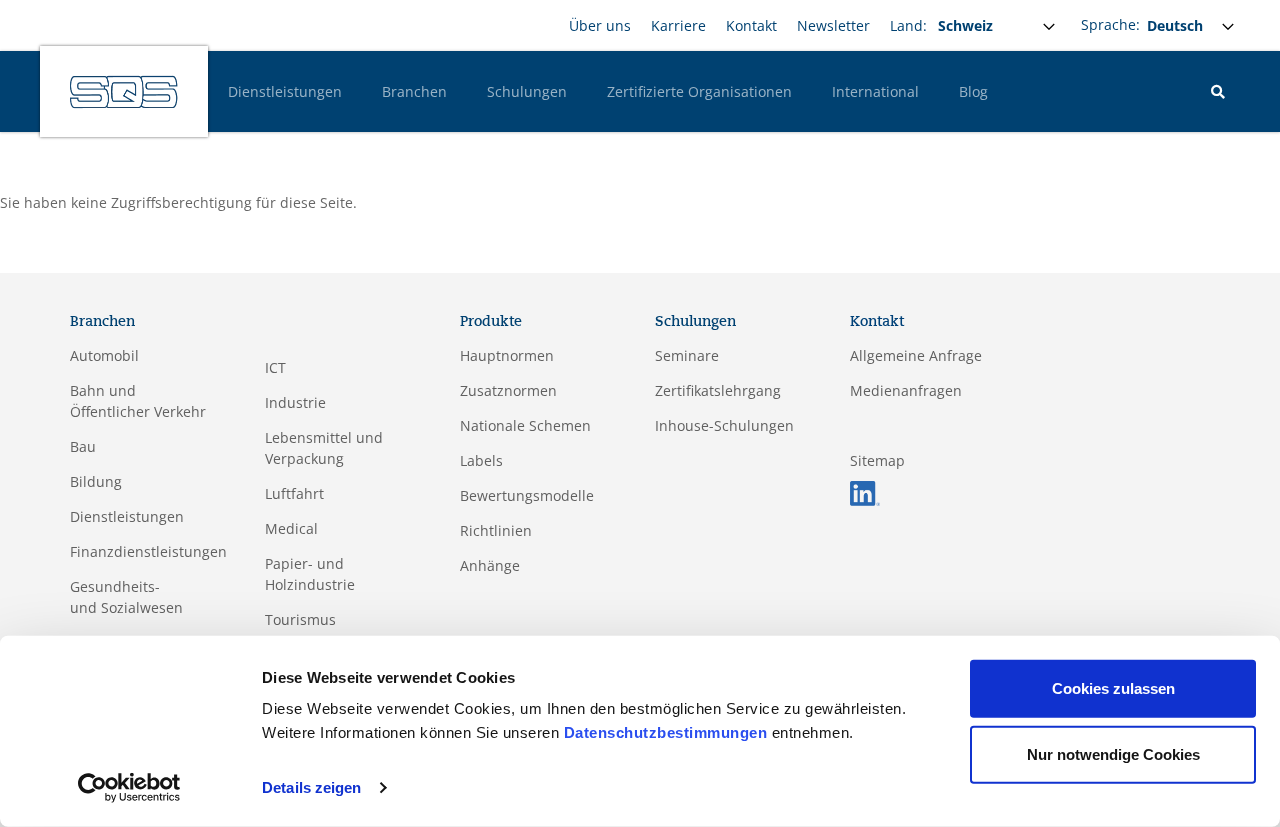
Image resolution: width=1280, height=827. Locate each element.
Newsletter (833, 25)
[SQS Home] (124, 92)
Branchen (414, 91)
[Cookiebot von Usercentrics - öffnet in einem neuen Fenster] (129, 788)
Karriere (678, 25)
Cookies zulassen (1113, 688)
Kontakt (751, 25)
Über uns (600, 25)
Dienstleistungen (285, 91)
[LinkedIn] (865, 491)
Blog (973, 91)
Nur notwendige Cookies (1113, 753)
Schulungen (527, 91)
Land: (908, 25)
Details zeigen (311, 787)
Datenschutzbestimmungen (666, 732)
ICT (275, 367)
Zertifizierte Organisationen (699, 91)
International (875, 91)
